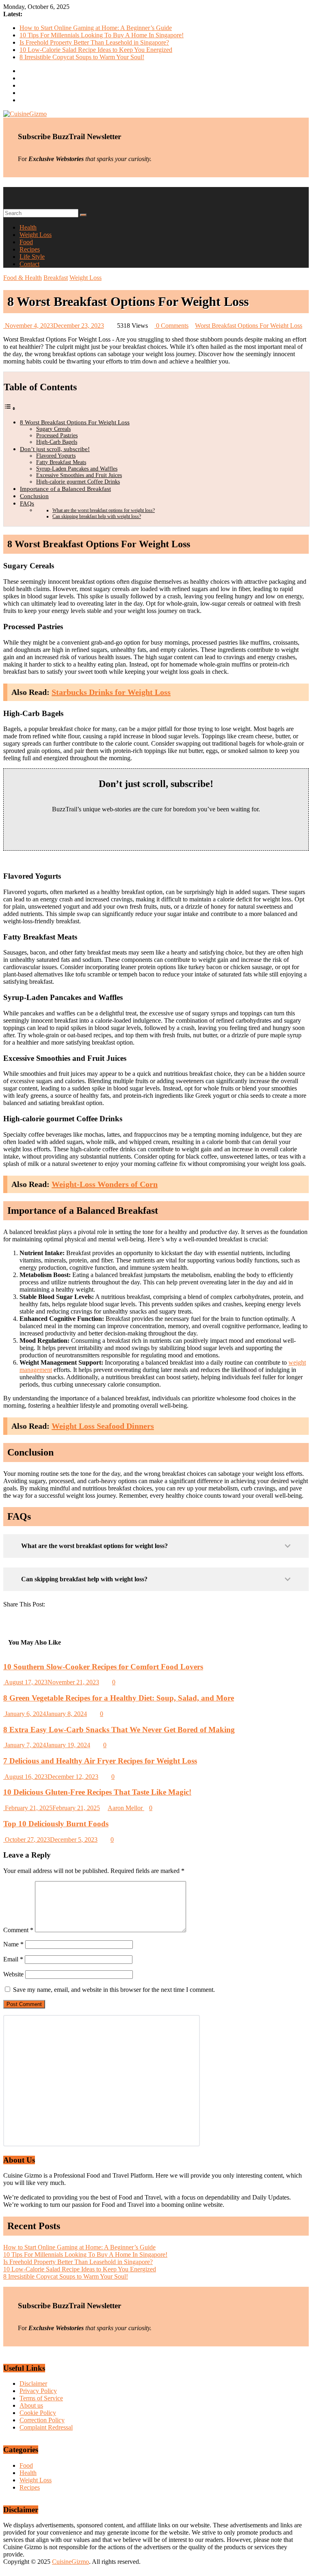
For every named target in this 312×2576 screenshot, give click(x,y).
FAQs (27, 503)
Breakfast (56, 278)
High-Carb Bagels (57, 442)
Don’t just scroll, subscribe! (55, 449)
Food (26, 242)
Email (13, 1959)
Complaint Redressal (46, 2427)
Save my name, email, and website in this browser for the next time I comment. (114, 1990)
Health (28, 227)
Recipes (30, 249)
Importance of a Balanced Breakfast (65, 489)
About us (31, 2405)
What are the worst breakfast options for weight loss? (104, 510)
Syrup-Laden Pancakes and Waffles (77, 469)
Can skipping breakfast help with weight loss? (97, 516)
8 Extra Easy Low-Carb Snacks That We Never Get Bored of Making (119, 1730)
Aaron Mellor (126, 1808)
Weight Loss (36, 235)
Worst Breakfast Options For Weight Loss (249, 326)
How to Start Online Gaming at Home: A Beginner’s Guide (96, 28)
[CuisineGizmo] (6, 190)
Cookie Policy (38, 2413)
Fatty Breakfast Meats (61, 462)
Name (13, 1944)
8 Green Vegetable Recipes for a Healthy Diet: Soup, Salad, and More (119, 1698)
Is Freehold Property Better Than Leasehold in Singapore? (94, 42)
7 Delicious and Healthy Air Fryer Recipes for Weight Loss (100, 1761)
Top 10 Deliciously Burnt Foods (56, 1824)
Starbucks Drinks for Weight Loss (111, 692)
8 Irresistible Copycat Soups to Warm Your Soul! (82, 57)
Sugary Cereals (53, 429)
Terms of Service (41, 2398)
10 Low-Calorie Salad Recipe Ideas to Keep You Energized (96, 50)
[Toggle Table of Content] (10, 408)
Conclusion (34, 496)
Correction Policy (42, 2420)
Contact (29, 264)
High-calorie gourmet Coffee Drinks (78, 482)
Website (13, 1974)
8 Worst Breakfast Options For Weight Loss (75, 422)
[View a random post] (6, 198)
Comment (18, 1930)
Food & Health (23, 278)
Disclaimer (33, 2384)
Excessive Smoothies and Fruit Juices (79, 475)
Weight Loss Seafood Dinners (103, 1426)
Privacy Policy (38, 2391)
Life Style (32, 257)
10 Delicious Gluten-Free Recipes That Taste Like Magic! (97, 1792)
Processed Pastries (57, 435)
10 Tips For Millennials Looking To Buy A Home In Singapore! (102, 35)
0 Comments (171, 326)
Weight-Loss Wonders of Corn (105, 1184)
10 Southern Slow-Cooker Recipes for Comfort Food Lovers (103, 1667)
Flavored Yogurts (56, 456)
